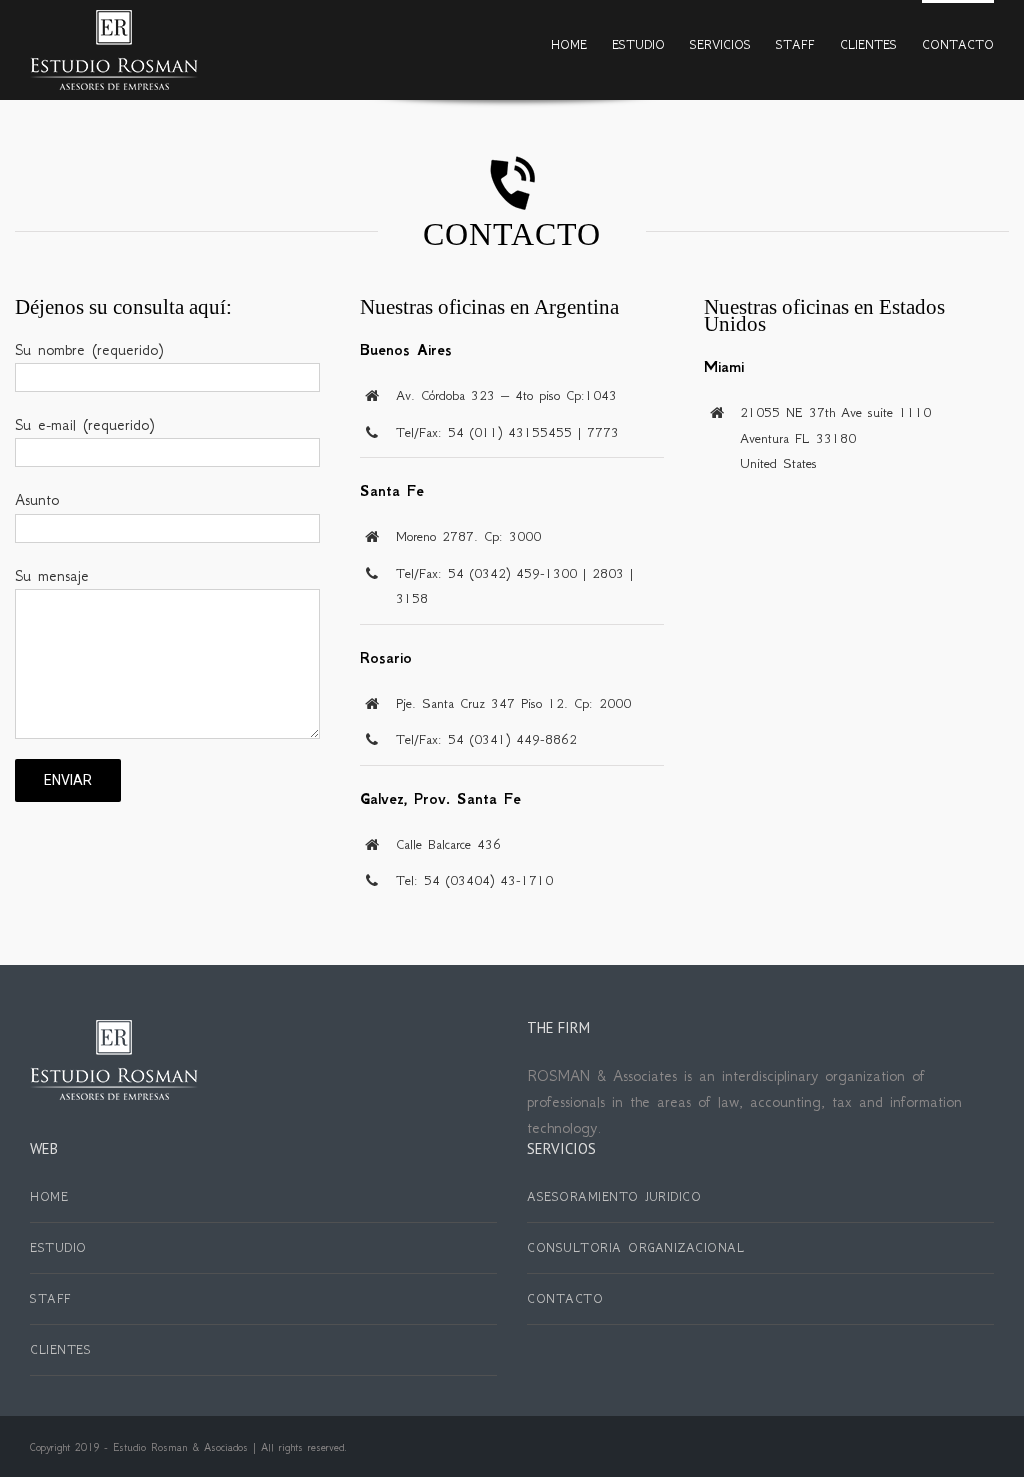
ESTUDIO (58, 1247)
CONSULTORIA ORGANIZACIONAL (635, 1247)
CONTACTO (565, 1298)
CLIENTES (60, 1349)
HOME (49, 1196)
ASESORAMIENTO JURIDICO (614, 1196)
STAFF (51, 1298)
